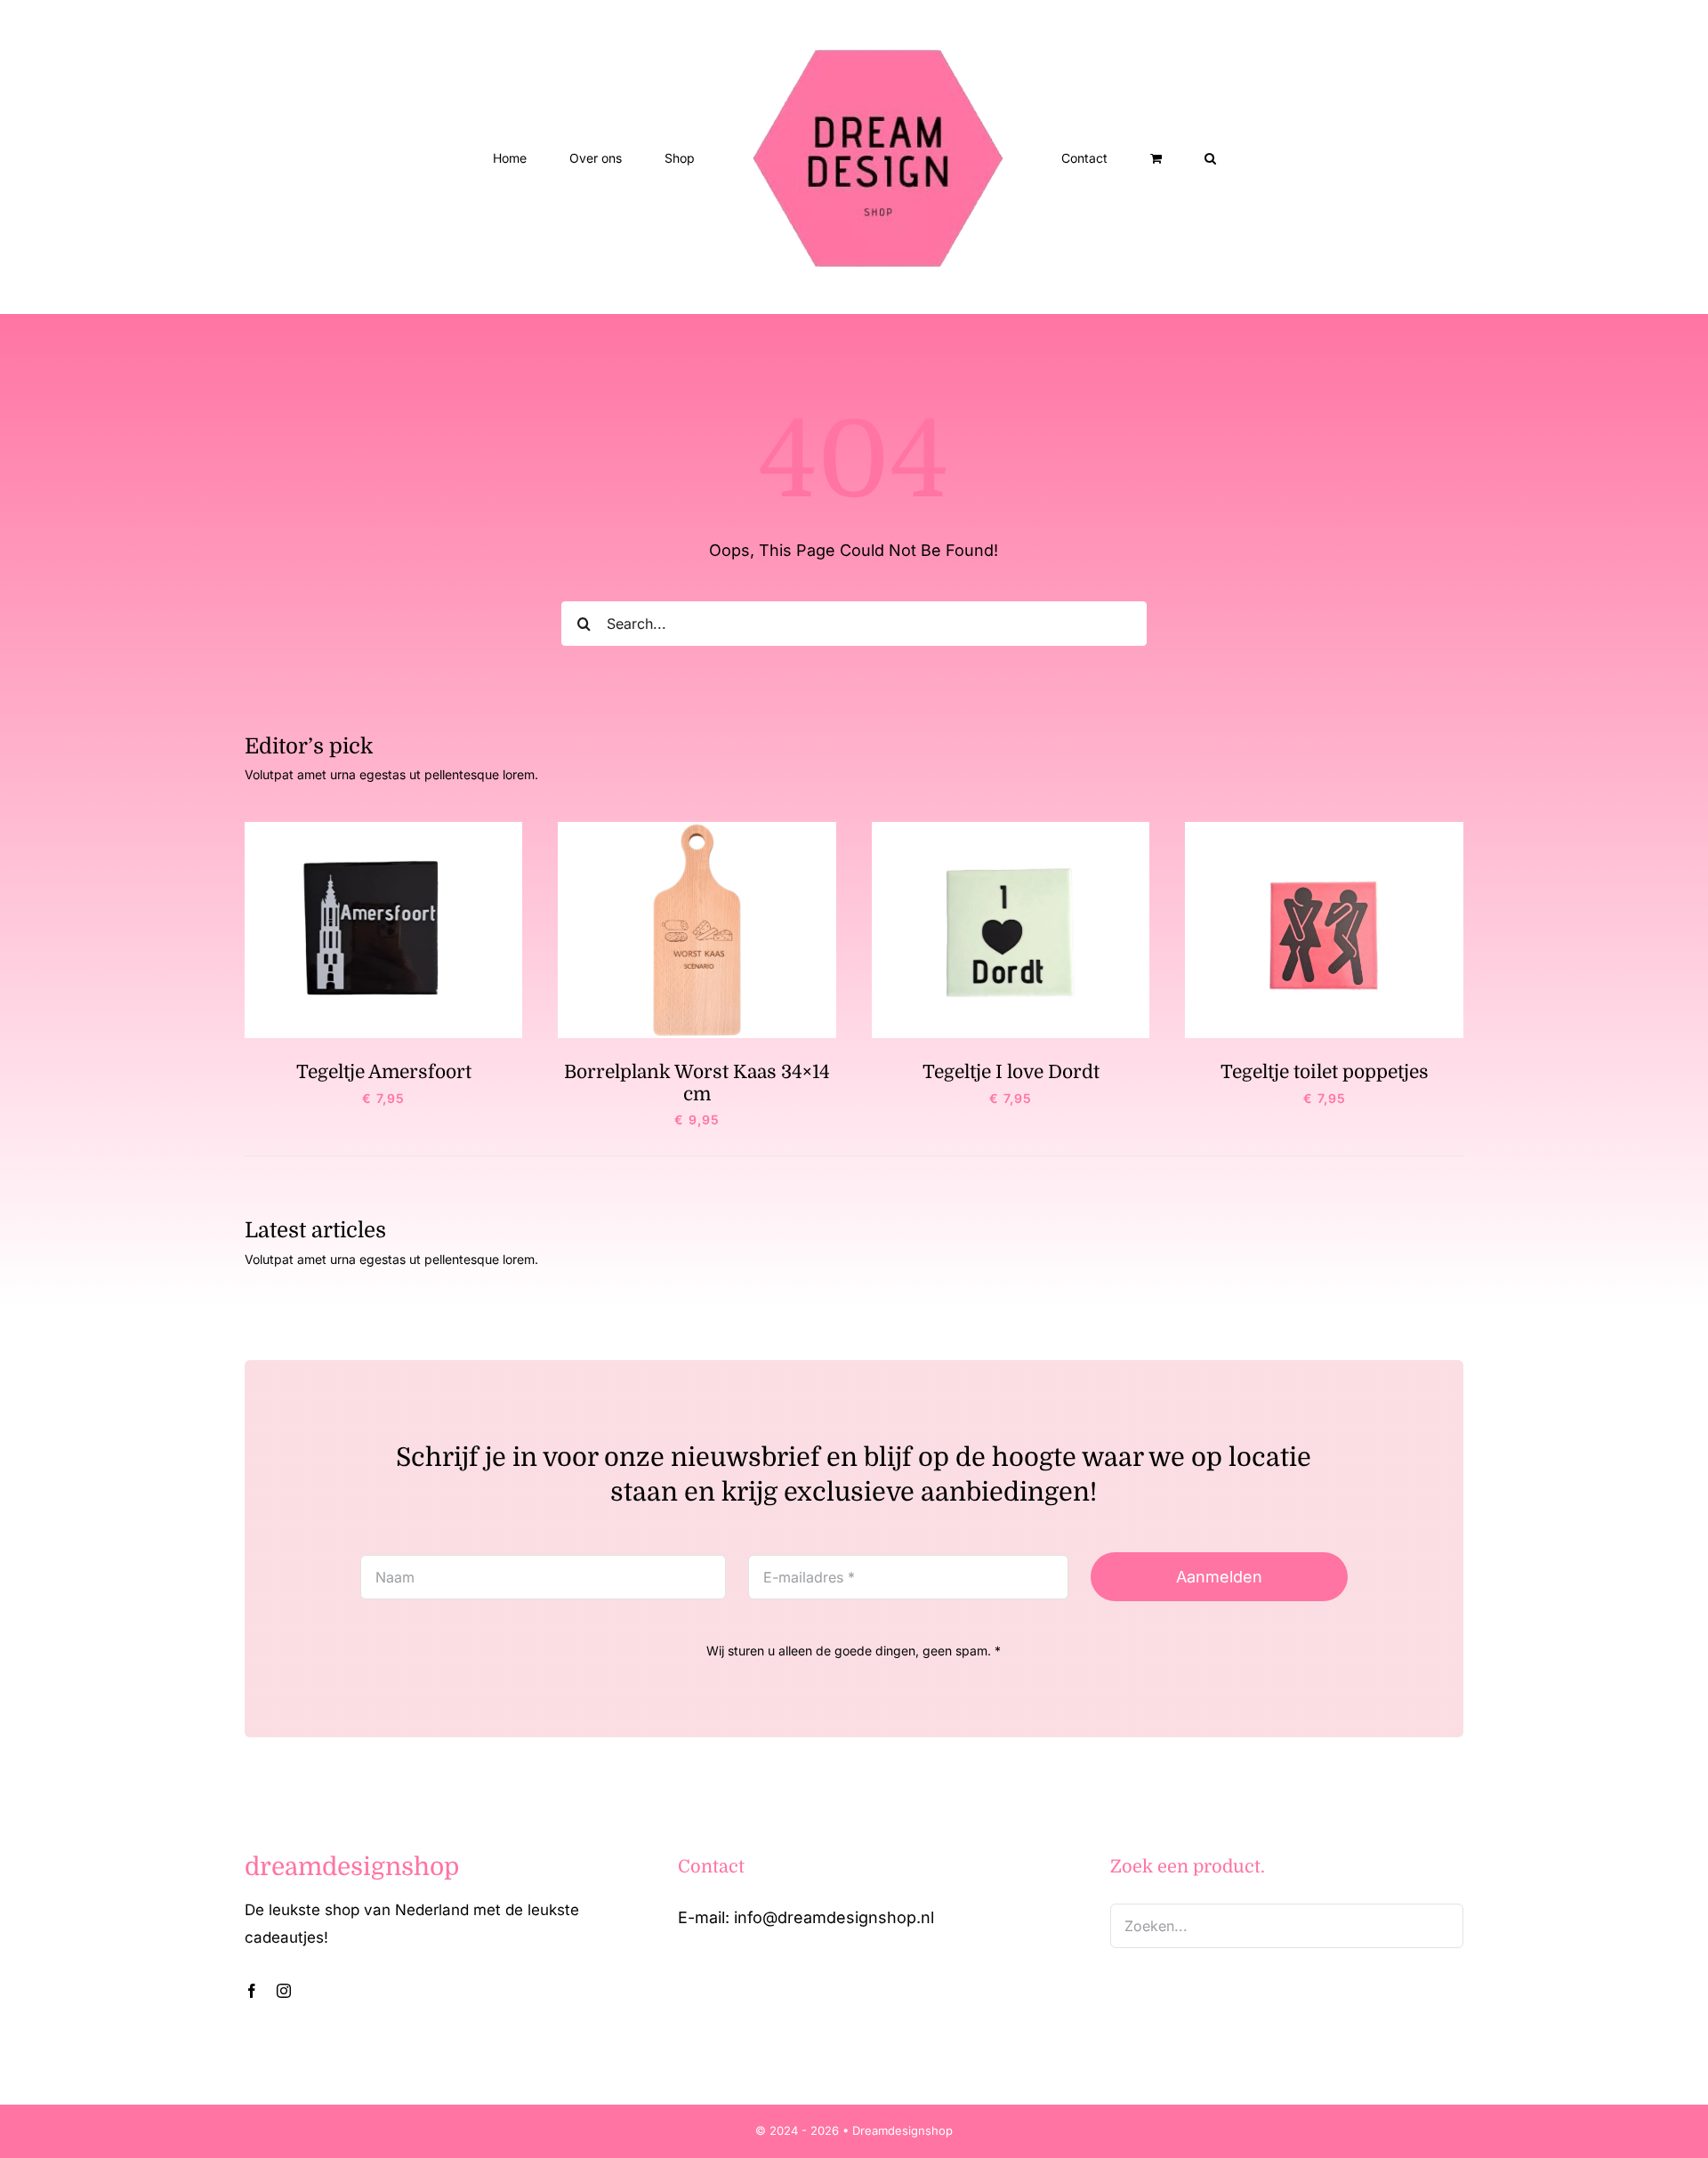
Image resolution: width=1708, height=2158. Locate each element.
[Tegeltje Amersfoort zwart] (384, 829)
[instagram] (284, 1991)
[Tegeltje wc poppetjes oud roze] (1324, 829)
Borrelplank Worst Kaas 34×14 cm (697, 1083)
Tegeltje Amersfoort (384, 1072)
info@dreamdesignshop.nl (834, 1917)
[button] (1137, 157)
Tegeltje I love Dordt (1011, 1072)
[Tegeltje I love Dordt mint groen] (1011, 829)
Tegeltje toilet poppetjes (1325, 1072)
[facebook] (252, 1991)
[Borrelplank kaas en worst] (697, 829)
